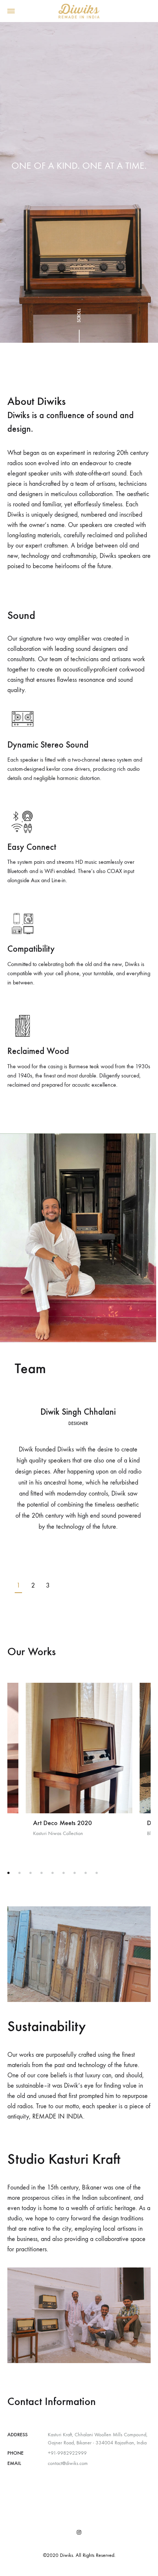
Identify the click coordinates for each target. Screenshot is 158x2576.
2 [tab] (33, 1585)
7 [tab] (75, 1873)
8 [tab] (86, 1873)
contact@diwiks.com (68, 2463)
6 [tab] (64, 1873)
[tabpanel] (78, 1470)
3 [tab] (48, 1585)
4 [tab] (42, 1873)
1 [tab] (18, 1585)
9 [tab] (97, 1873)
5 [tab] (53, 1873)
